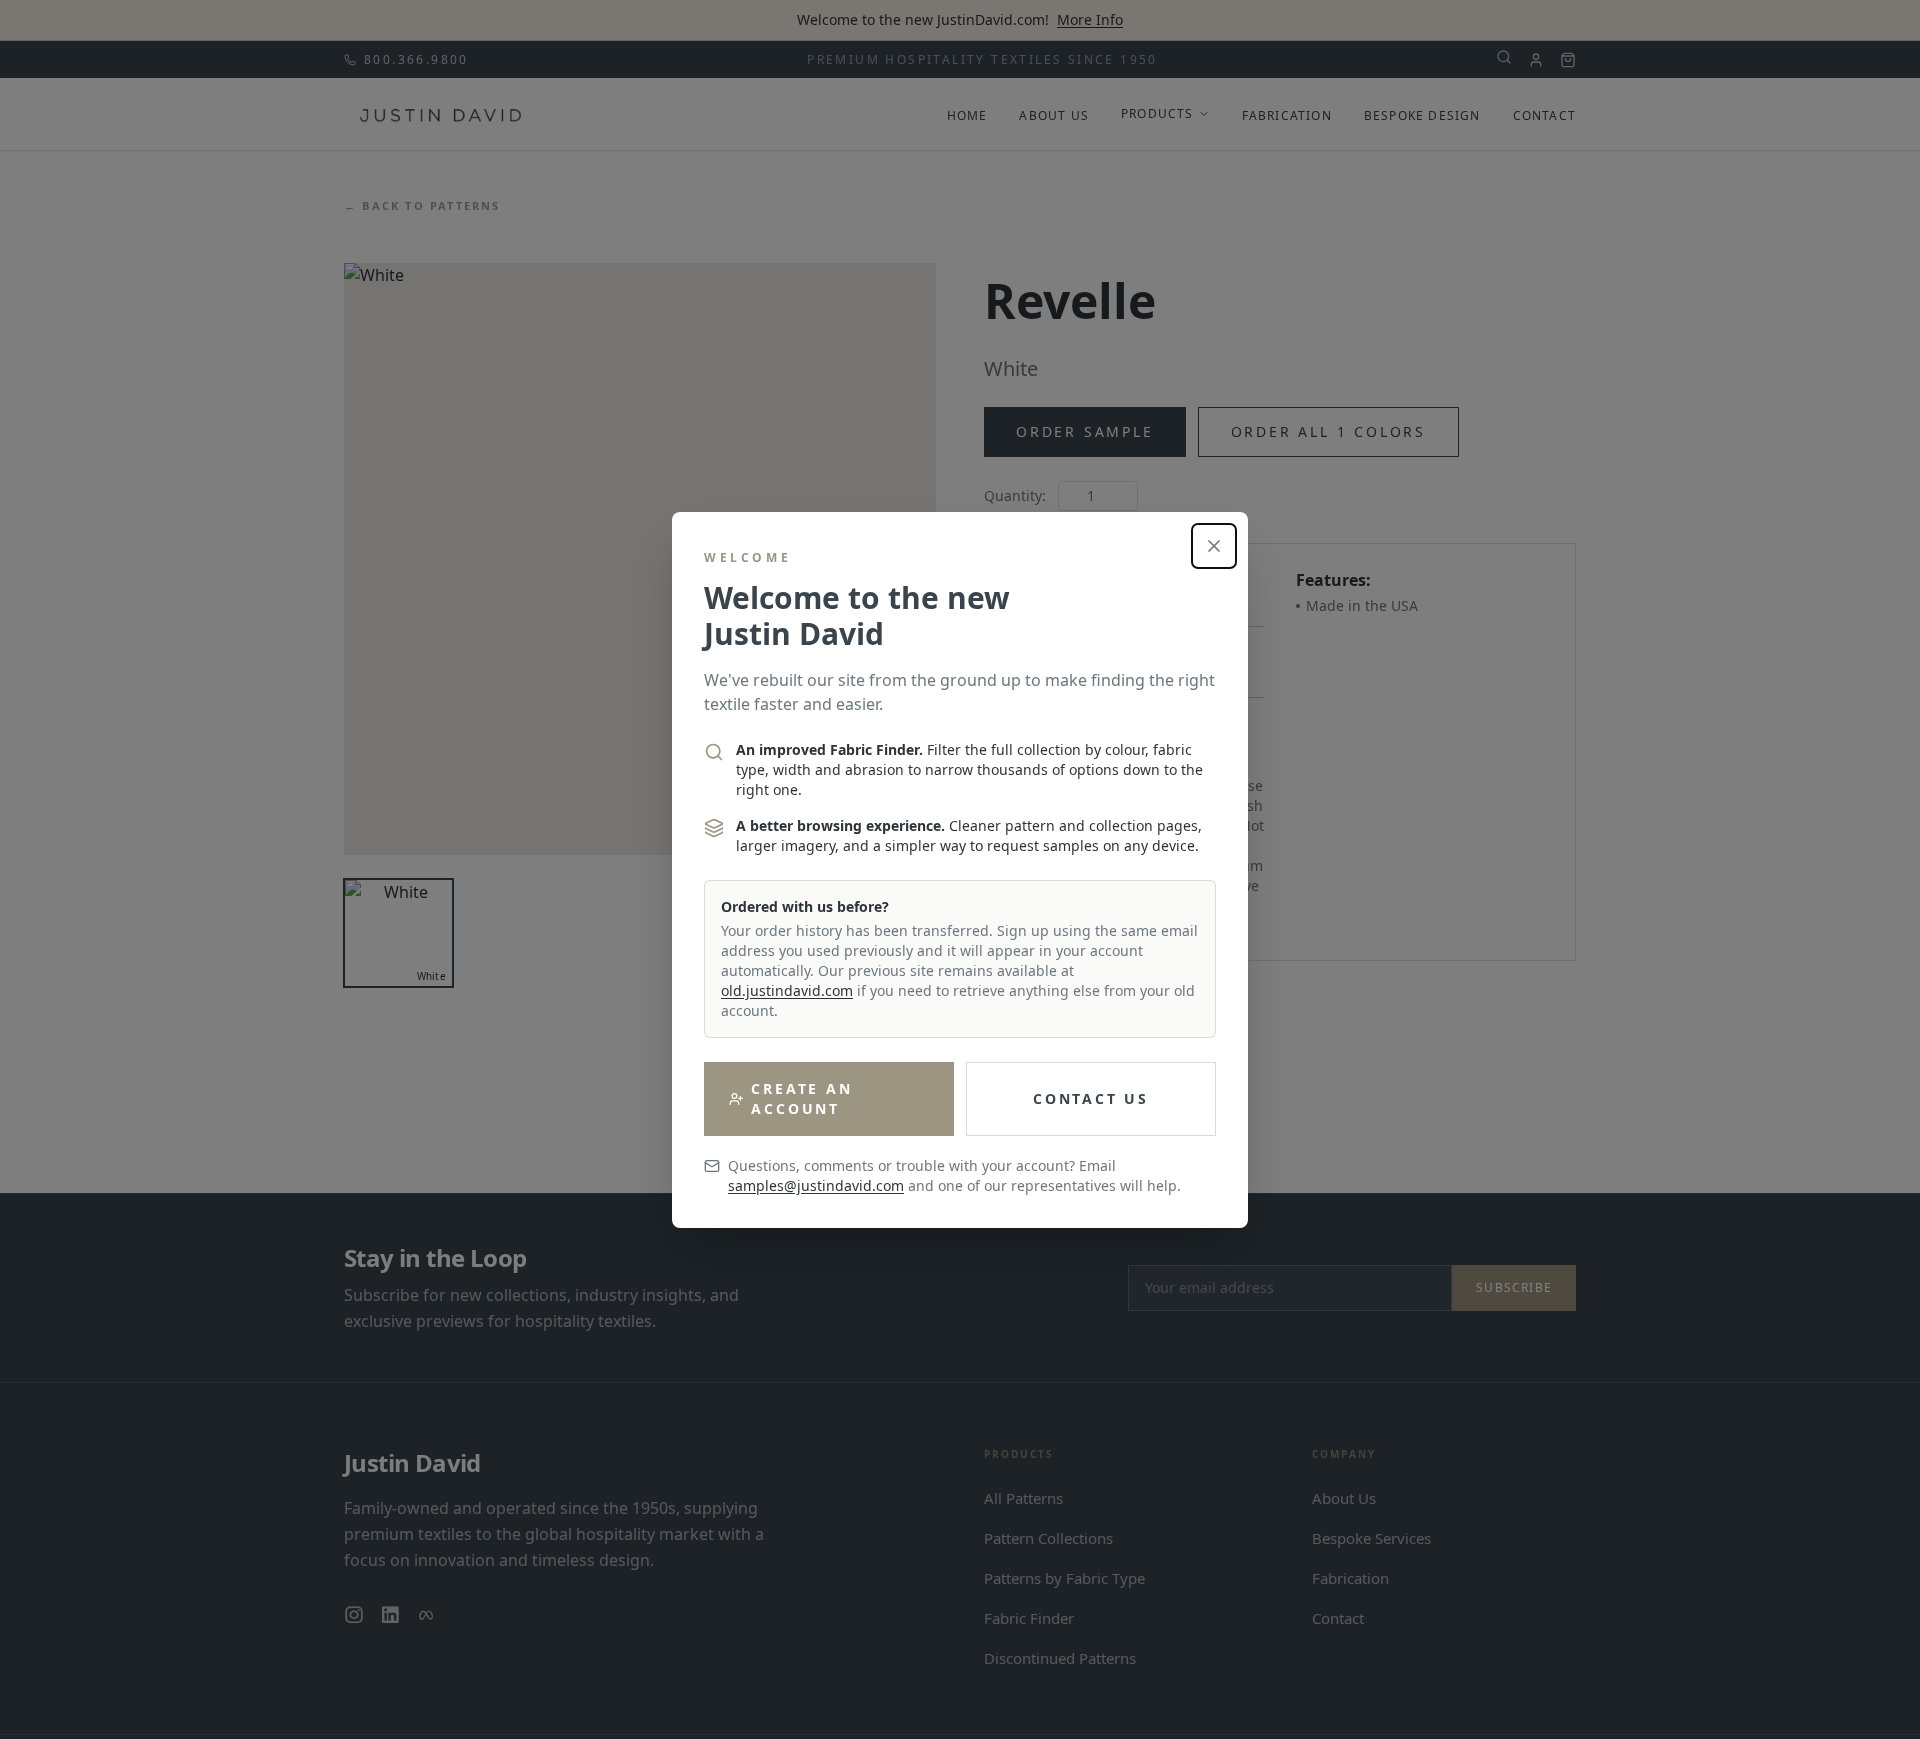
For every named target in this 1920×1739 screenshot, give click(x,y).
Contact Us (1091, 1098)
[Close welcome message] (1214, 546)
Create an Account (801, 1098)
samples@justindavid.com (816, 1185)
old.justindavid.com (787, 990)
